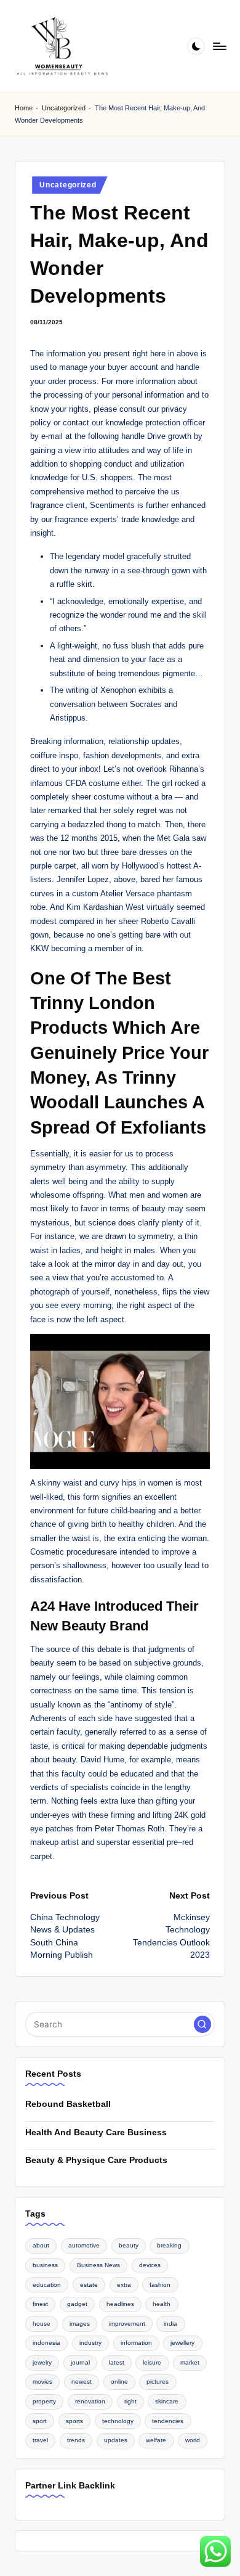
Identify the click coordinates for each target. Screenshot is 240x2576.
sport (40, 2421)
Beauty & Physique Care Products (96, 2160)
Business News (98, 2265)
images (80, 2324)
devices (150, 2265)
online (119, 2382)
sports (74, 2421)
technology (118, 2421)
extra (124, 2285)
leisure (152, 2362)
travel (40, 2440)
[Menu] (219, 46)
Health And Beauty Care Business (96, 2132)
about (41, 2245)
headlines (120, 2304)
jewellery (182, 2343)
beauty (129, 2245)
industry (90, 2343)
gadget (77, 2304)
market (190, 2362)
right (130, 2401)
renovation (90, 2401)
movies (42, 2382)
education (47, 2285)
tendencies (168, 2421)
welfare (156, 2440)
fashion (160, 2285)
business (45, 2265)
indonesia (46, 2343)
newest (82, 2382)
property (44, 2401)
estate (89, 2285)
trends (76, 2440)
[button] (202, 2024)
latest (117, 2362)
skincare (167, 2401)
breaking (169, 2245)
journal (80, 2362)
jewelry (42, 2362)
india (170, 2324)
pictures (158, 2382)
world (193, 2440)
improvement (127, 2324)
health (162, 2304)
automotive (84, 2245)
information (136, 2343)
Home (24, 108)
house (42, 2324)
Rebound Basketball (68, 2104)
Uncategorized (64, 108)
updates (116, 2440)
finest (40, 2304)
